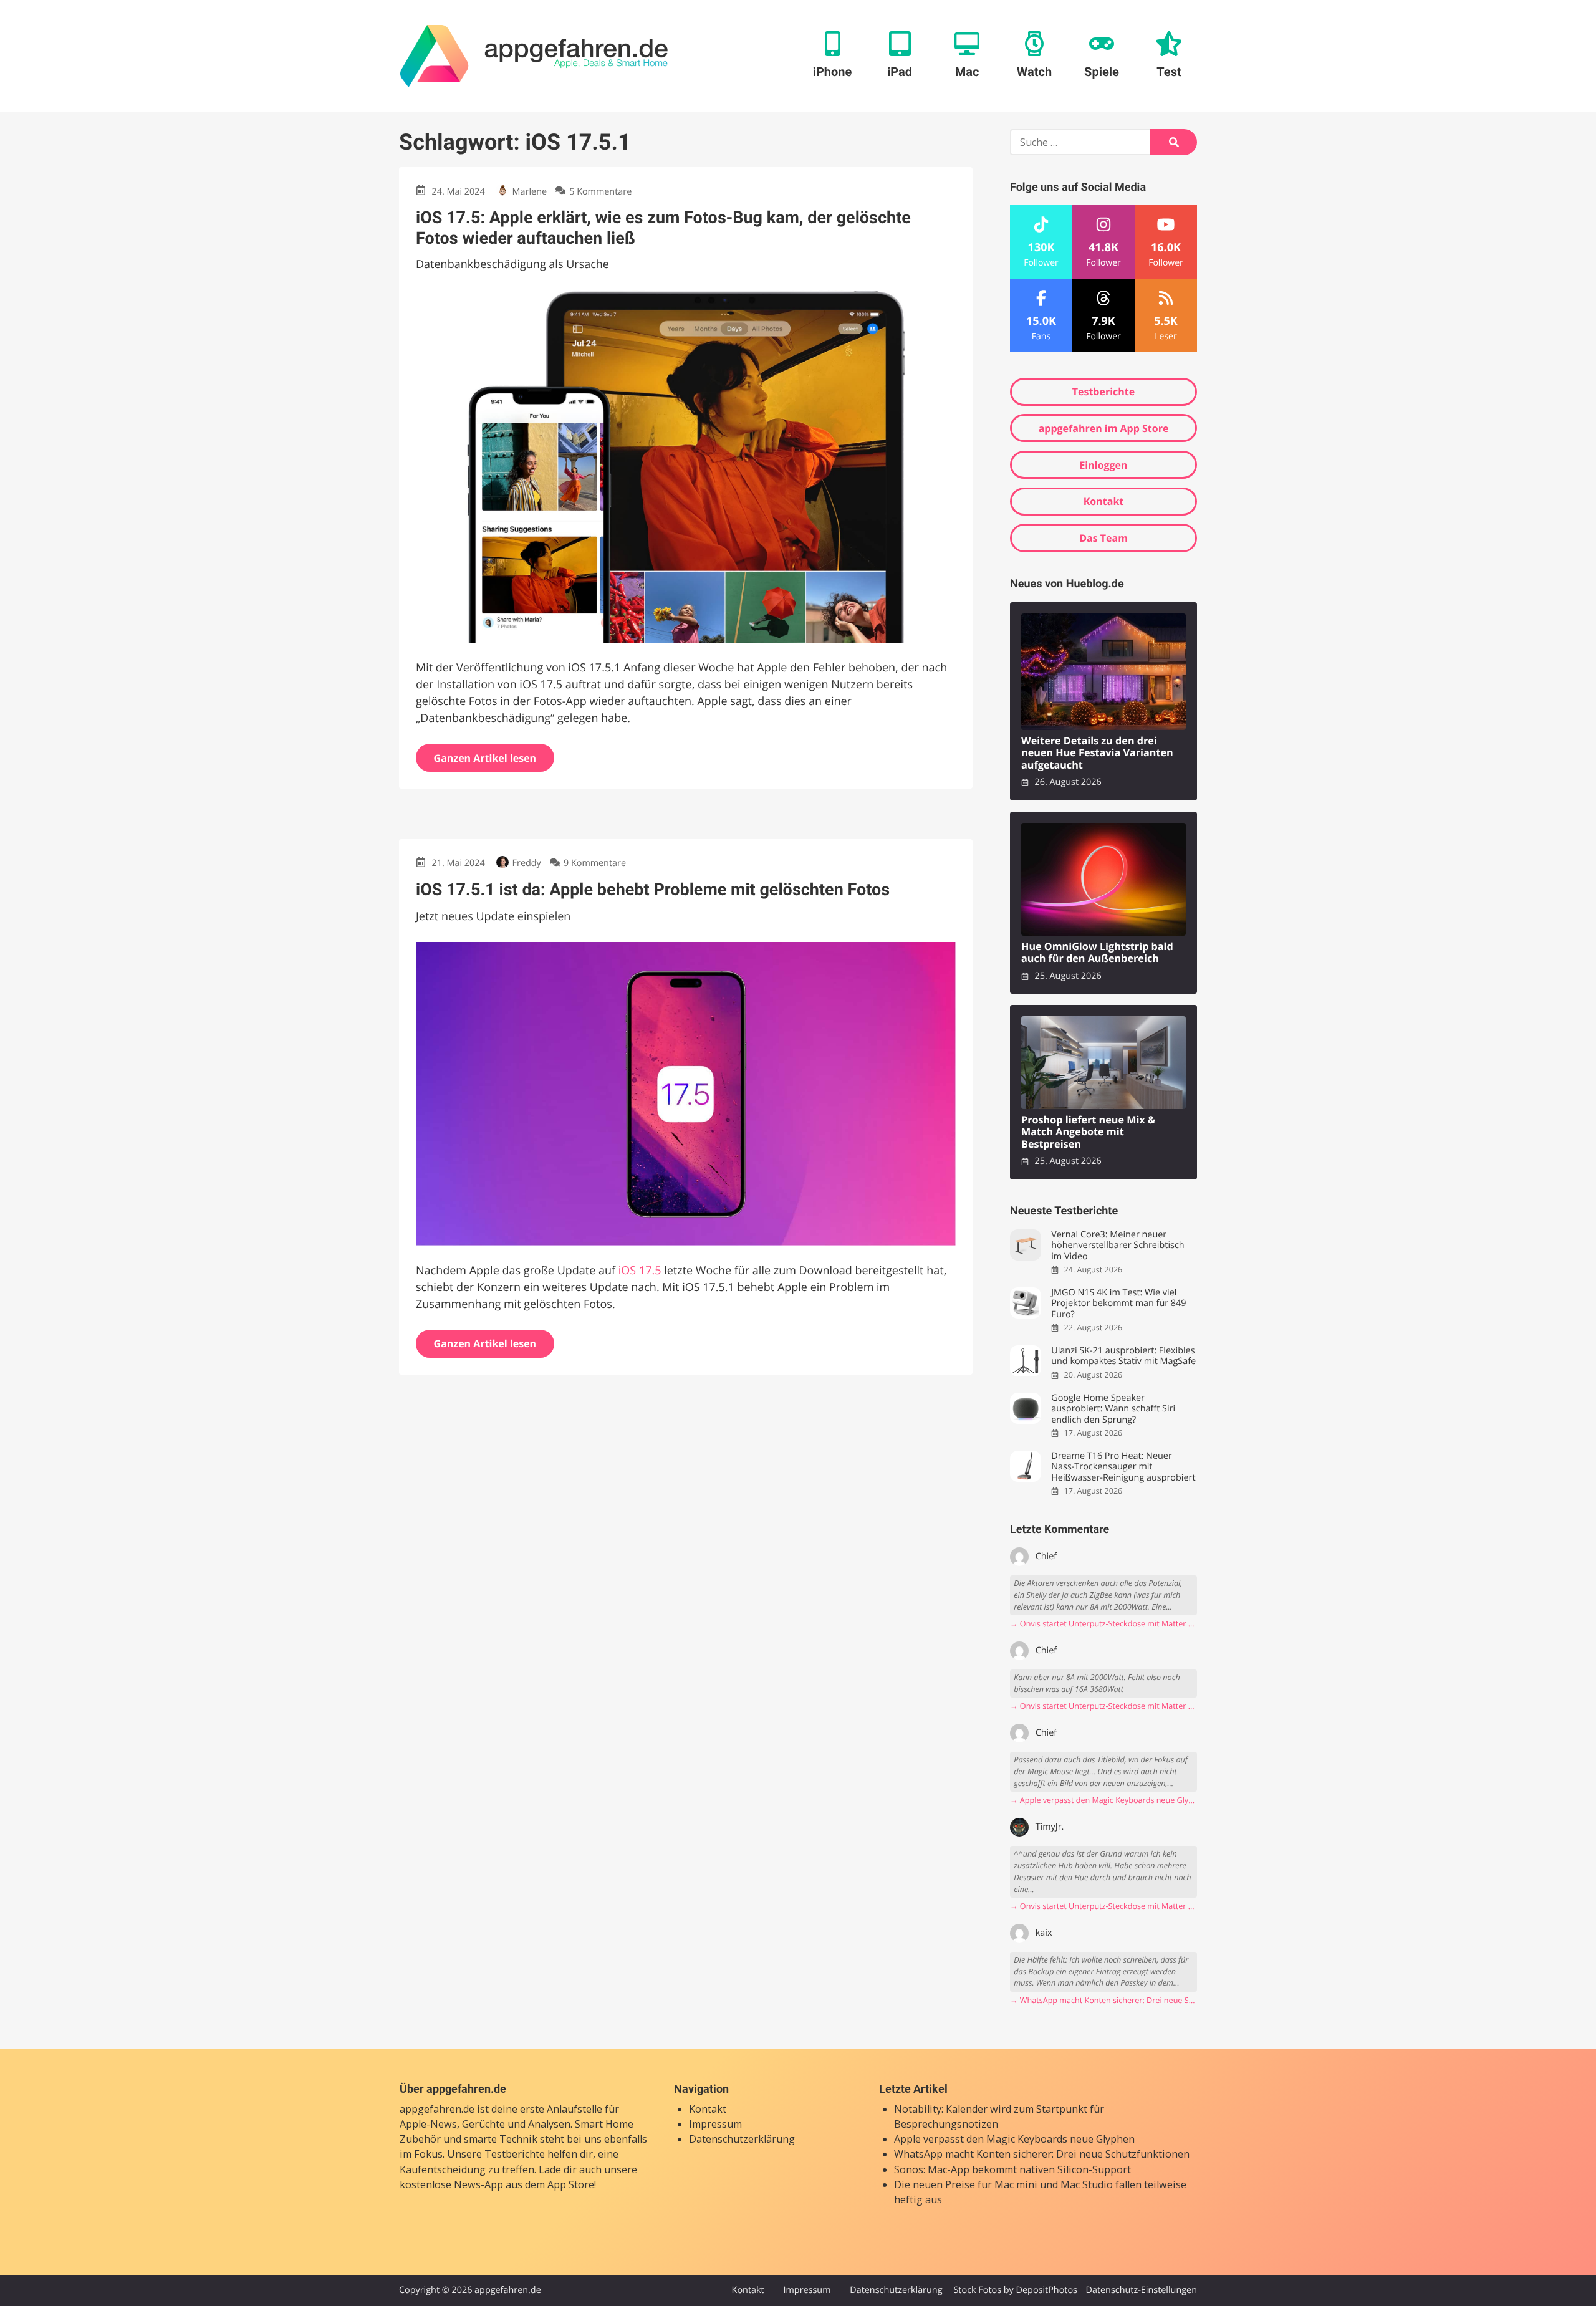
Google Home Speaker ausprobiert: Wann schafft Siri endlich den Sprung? (1113, 1409)
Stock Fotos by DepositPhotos (1015, 2290)
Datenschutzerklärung (742, 2140)
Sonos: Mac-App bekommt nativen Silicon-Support (1012, 2169)
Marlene (530, 192)
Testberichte (1103, 392)
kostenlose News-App (451, 2184)
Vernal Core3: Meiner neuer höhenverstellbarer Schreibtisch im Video (1118, 1246)
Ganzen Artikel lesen (485, 758)
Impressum (715, 2124)
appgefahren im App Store (1104, 428)
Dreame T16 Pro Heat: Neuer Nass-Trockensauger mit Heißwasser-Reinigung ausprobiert (1123, 1467)
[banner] (534, 56)
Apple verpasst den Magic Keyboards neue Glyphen (1014, 2140)
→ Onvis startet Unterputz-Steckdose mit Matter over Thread (1103, 1624)
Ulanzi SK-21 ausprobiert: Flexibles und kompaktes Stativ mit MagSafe (1123, 1356)
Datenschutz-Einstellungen (1141, 2290)
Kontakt (1104, 501)
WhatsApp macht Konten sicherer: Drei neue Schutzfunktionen (1042, 2155)
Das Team (1103, 538)
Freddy (527, 863)
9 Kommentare (595, 863)
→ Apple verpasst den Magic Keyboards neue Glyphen (1103, 1800)
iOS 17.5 (640, 1271)
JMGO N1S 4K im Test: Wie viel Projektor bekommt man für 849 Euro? (1118, 1304)
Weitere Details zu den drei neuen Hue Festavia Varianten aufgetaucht (1097, 753)
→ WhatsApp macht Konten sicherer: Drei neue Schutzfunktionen (1103, 2000)
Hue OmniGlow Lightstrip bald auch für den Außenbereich (1097, 953)
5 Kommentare (600, 192)
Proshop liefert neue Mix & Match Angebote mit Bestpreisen (1088, 1132)
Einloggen (1103, 465)
